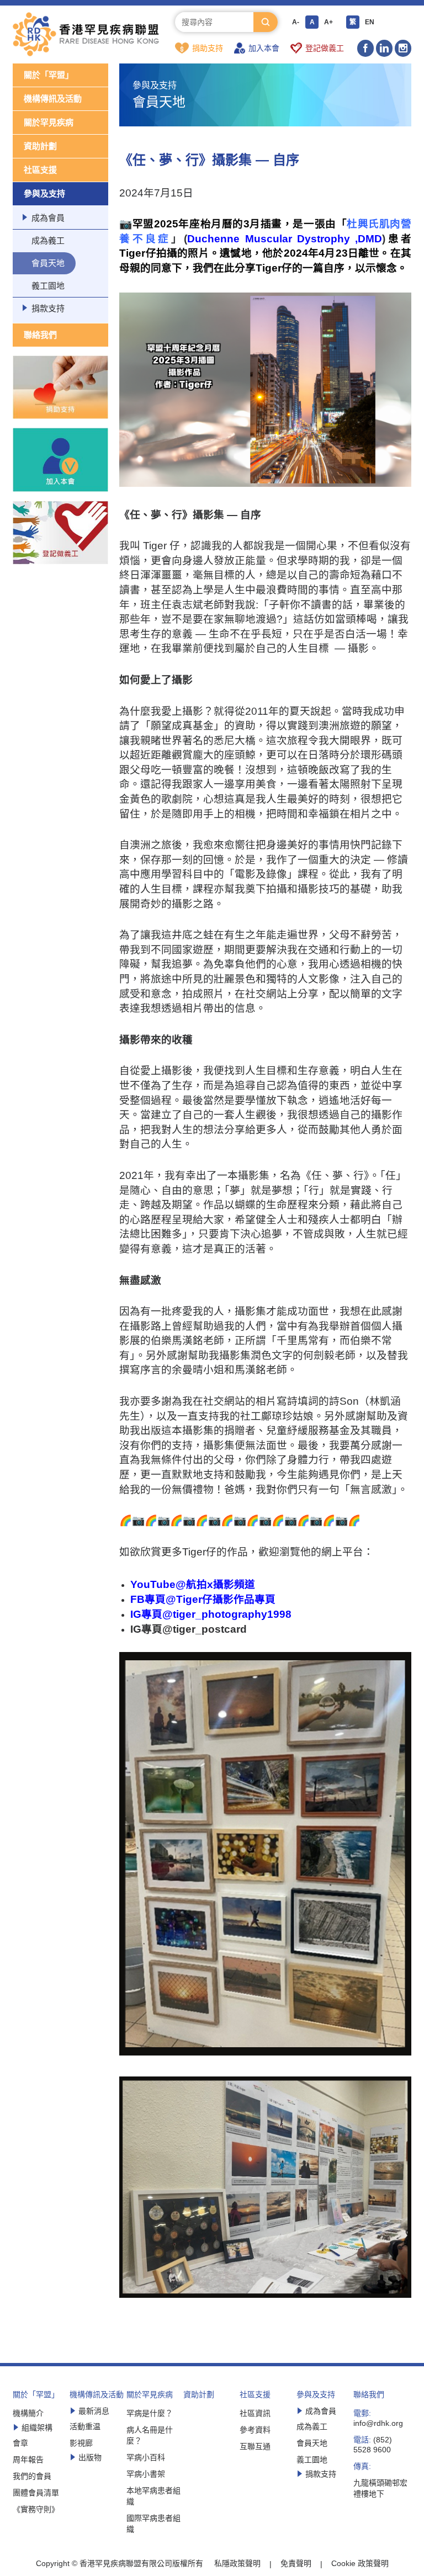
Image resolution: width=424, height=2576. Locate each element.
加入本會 (264, 48)
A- (296, 22)
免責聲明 (296, 2563)
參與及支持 (44, 193)
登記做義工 (325, 48)
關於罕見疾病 (49, 122)
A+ (328, 22)
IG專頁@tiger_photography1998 (211, 1614)
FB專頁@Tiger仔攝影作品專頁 (203, 1599)
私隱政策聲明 (237, 2563)
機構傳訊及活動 (53, 99)
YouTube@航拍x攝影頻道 (193, 1584)
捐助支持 (208, 48)
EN (370, 22)
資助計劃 (40, 146)
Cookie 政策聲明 (360, 2563)
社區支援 (40, 170)
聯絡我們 (40, 335)
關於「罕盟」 (49, 75)
